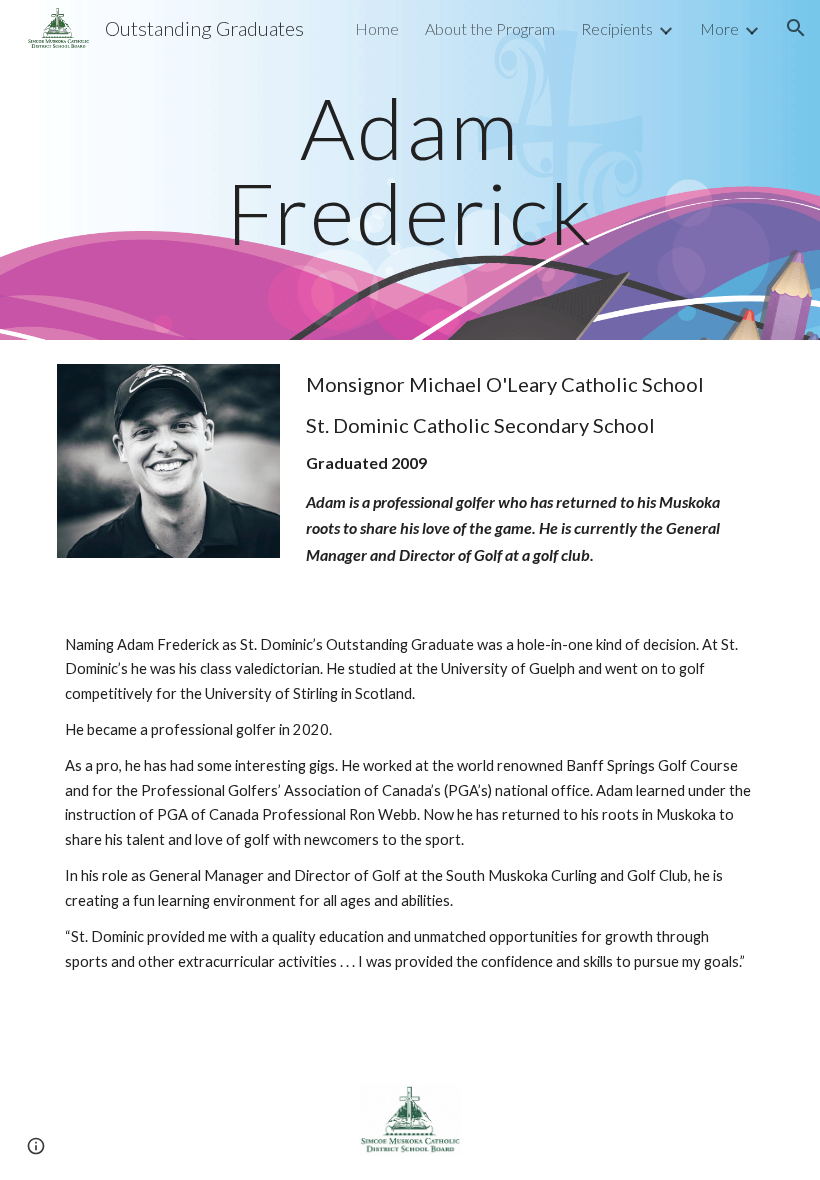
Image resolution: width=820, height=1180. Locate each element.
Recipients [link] (617, 28)
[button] (796, 28)
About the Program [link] (490, 28)
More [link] (719, 28)
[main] (410, 170)
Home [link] (377, 28)
